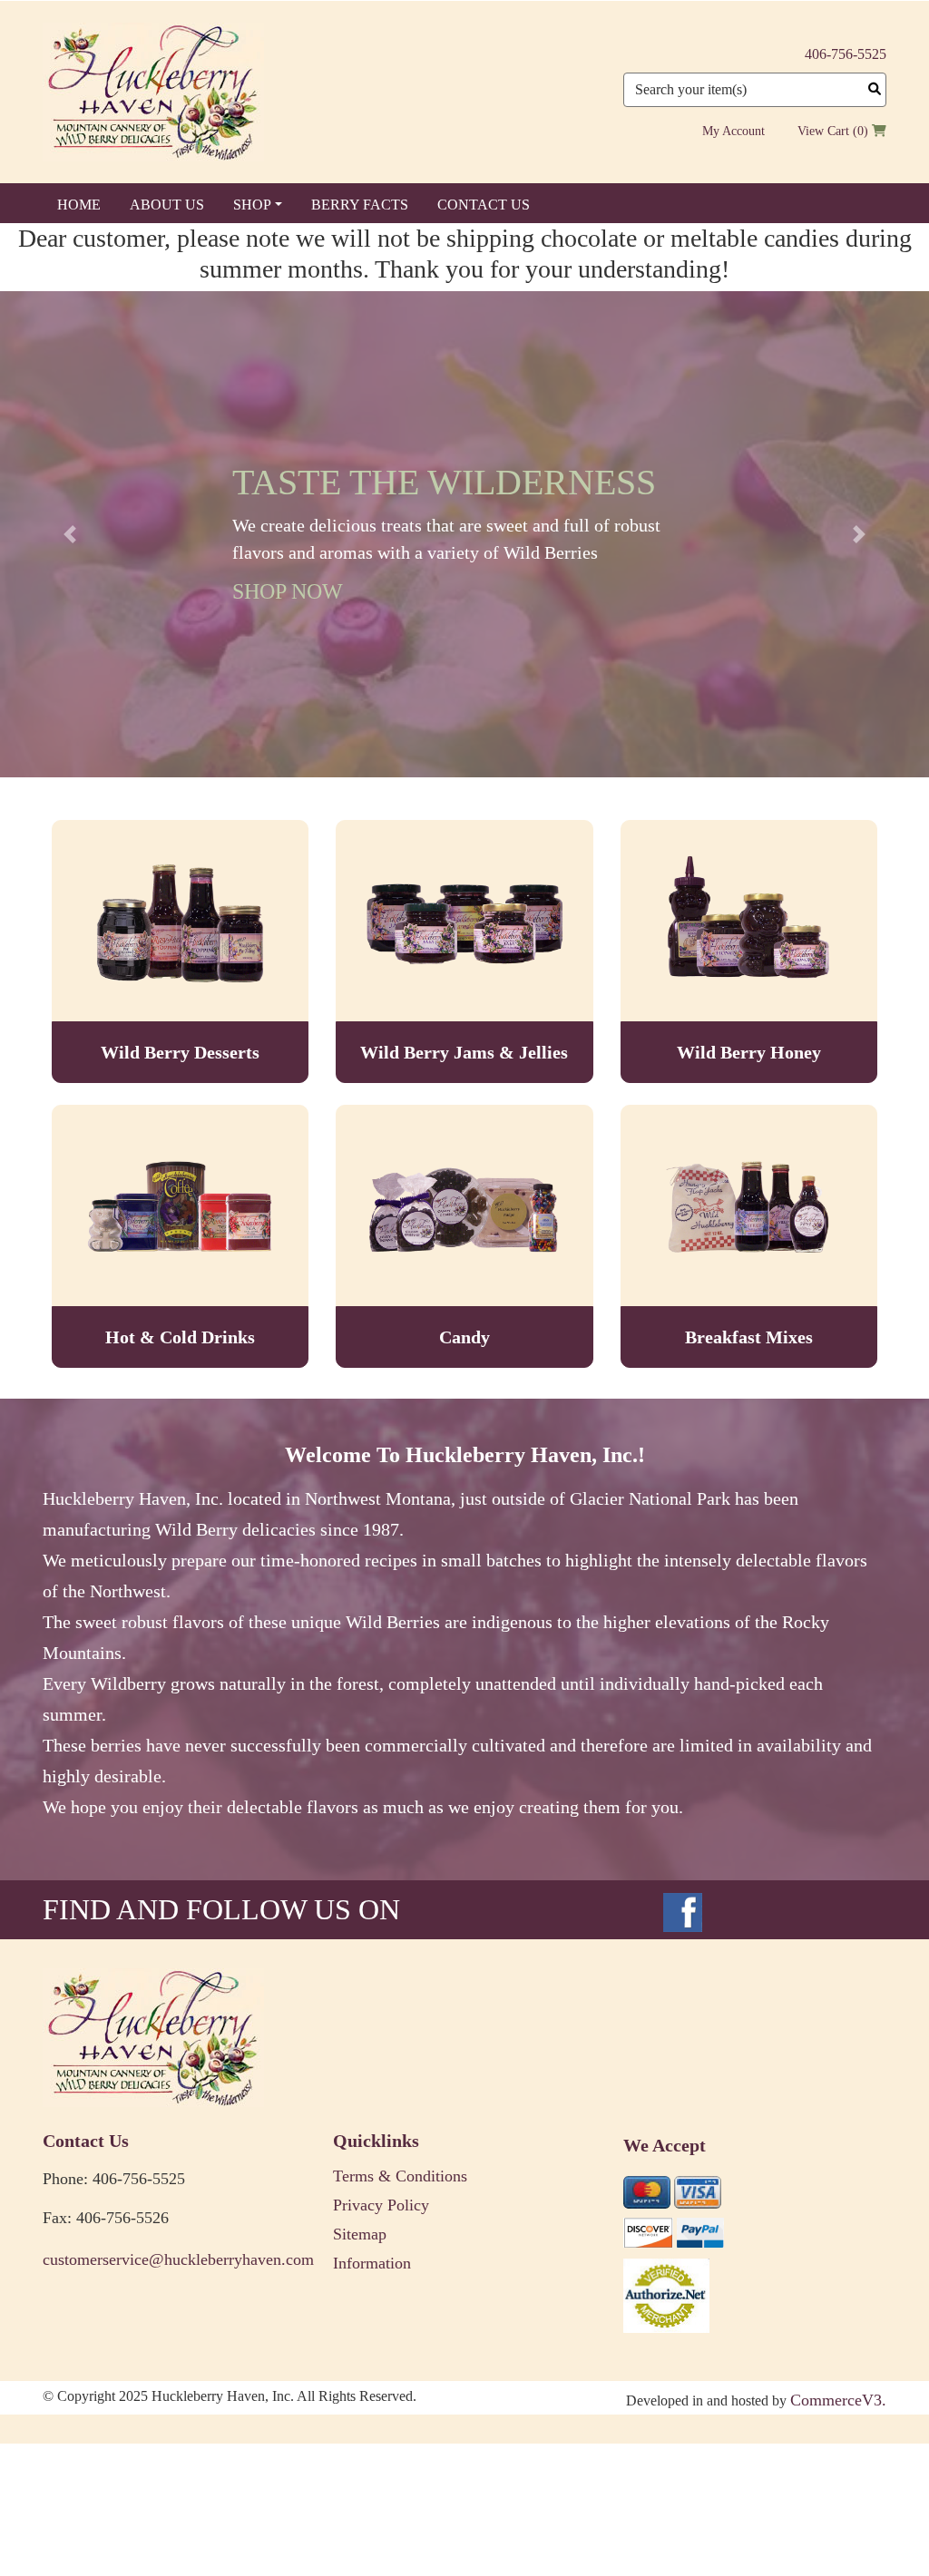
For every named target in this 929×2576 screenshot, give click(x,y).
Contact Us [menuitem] (484, 205)
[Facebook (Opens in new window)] (683, 1909)
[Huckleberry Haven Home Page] (153, 91)
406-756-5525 (846, 54)
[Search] (875, 89)
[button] (70, 534)
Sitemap (360, 2234)
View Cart (823, 131)
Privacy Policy (381, 2205)
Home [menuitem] (79, 205)
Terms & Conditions (400, 2176)
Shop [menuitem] (252, 205)
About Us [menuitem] (167, 205)
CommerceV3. (838, 2400)
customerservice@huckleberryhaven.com (174, 2259)
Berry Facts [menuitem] (360, 205)
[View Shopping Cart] (879, 131)
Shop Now (288, 591)
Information (372, 2263)
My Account (733, 131)
